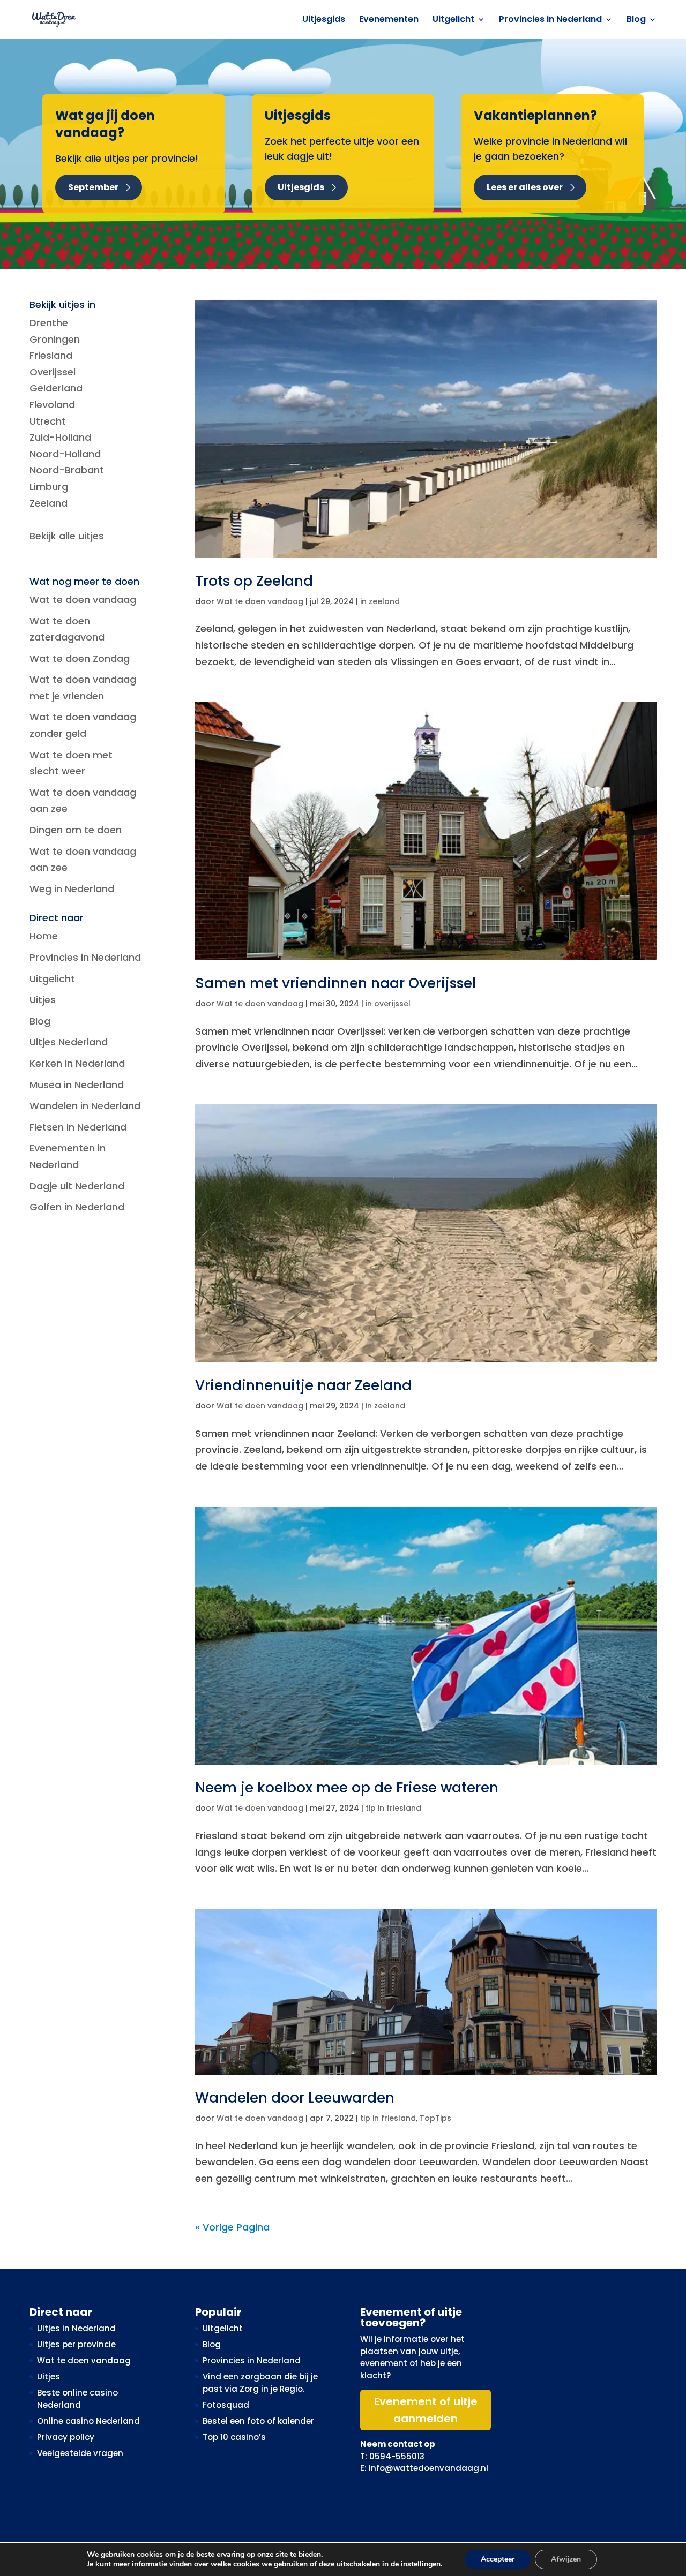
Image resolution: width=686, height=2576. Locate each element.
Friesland (51, 355)
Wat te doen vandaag (260, 601)
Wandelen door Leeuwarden (295, 2098)
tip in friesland (393, 1808)
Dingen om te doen (76, 830)
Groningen (55, 339)
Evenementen (389, 20)
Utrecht (48, 421)
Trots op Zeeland (254, 581)
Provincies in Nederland (550, 20)
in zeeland (380, 601)
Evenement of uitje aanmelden (426, 2410)
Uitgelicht (453, 20)
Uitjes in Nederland (76, 2328)
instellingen (421, 2564)
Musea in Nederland (77, 1085)
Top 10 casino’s (234, 2437)
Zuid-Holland (60, 437)
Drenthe (49, 323)
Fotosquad (226, 2405)
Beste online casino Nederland (77, 2399)
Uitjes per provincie (76, 2344)
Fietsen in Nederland (78, 1127)
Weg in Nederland (72, 889)
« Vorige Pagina (232, 2227)
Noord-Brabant (67, 470)
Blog (636, 20)
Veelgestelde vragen (80, 2453)
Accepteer (498, 2559)
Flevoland (52, 405)
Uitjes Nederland (69, 1042)
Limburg (49, 487)
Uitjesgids (324, 20)
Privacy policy (66, 2437)
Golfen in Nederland (77, 1207)
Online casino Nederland (88, 2421)
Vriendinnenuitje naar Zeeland (303, 1385)
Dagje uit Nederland (77, 1186)
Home (44, 936)
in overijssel (388, 1004)
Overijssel (53, 372)
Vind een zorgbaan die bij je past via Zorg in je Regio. (260, 2383)
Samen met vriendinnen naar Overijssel (335, 983)
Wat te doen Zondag (80, 658)
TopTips (435, 2118)
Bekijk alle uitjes (67, 536)
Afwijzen (566, 2559)
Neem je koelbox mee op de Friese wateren (347, 1788)
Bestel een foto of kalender (258, 2421)
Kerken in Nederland (77, 1063)
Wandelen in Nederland (85, 1106)
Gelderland (56, 388)
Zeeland (49, 503)
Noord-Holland (65, 454)
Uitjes (43, 1000)
